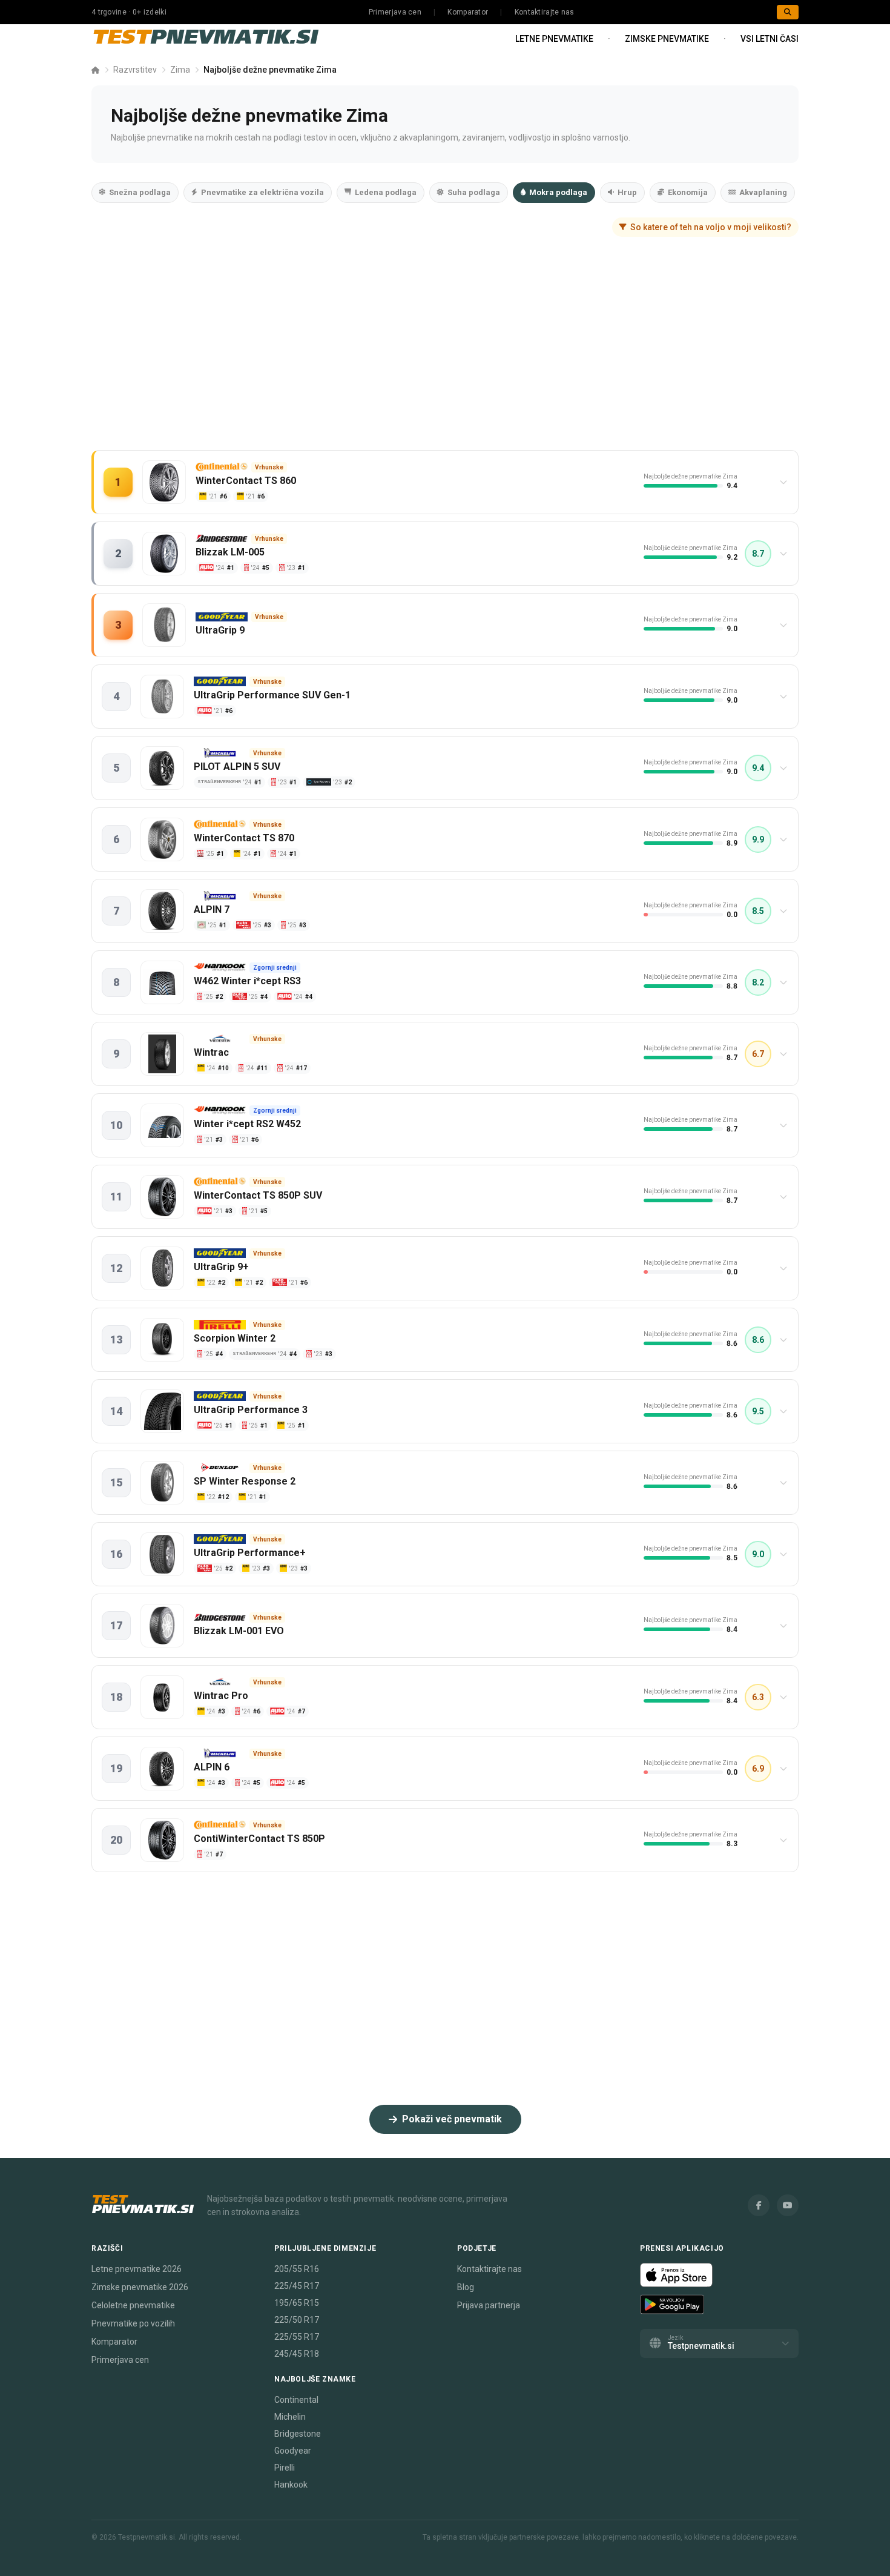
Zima (180, 70)
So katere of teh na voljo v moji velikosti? (711, 227)
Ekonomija (688, 192)
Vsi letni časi (770, 39)
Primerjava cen (395, 12)
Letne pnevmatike (554, 39)
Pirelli (285, 2468)
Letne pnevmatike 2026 (137, 2269)
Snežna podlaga (140, 192)
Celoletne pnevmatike (133, 2305)
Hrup (627, 192)
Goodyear (293, 2451)
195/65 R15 (297, 2303)
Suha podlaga (474, 192)
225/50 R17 (297, 2320)
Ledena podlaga (386, 192)
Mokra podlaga (558, 192)
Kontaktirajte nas (545, 12)
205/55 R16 (297, 2269)
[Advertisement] (445, 356)
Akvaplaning (763, 192)
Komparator (468, 12)
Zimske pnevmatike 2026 (140, 2287)
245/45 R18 (297, 2354)
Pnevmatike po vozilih (133, 2323)
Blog (466, 2287)
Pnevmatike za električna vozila (262, 192)
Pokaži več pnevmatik (452, 2119)
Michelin (290, 2417)
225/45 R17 (297, 2286)
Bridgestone (298, 2434)
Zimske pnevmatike (667, 39)
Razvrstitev (135, 70)
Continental (296, 2400)
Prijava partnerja (489, 2305)
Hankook (291, 2485)
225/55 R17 (297, 2337)
